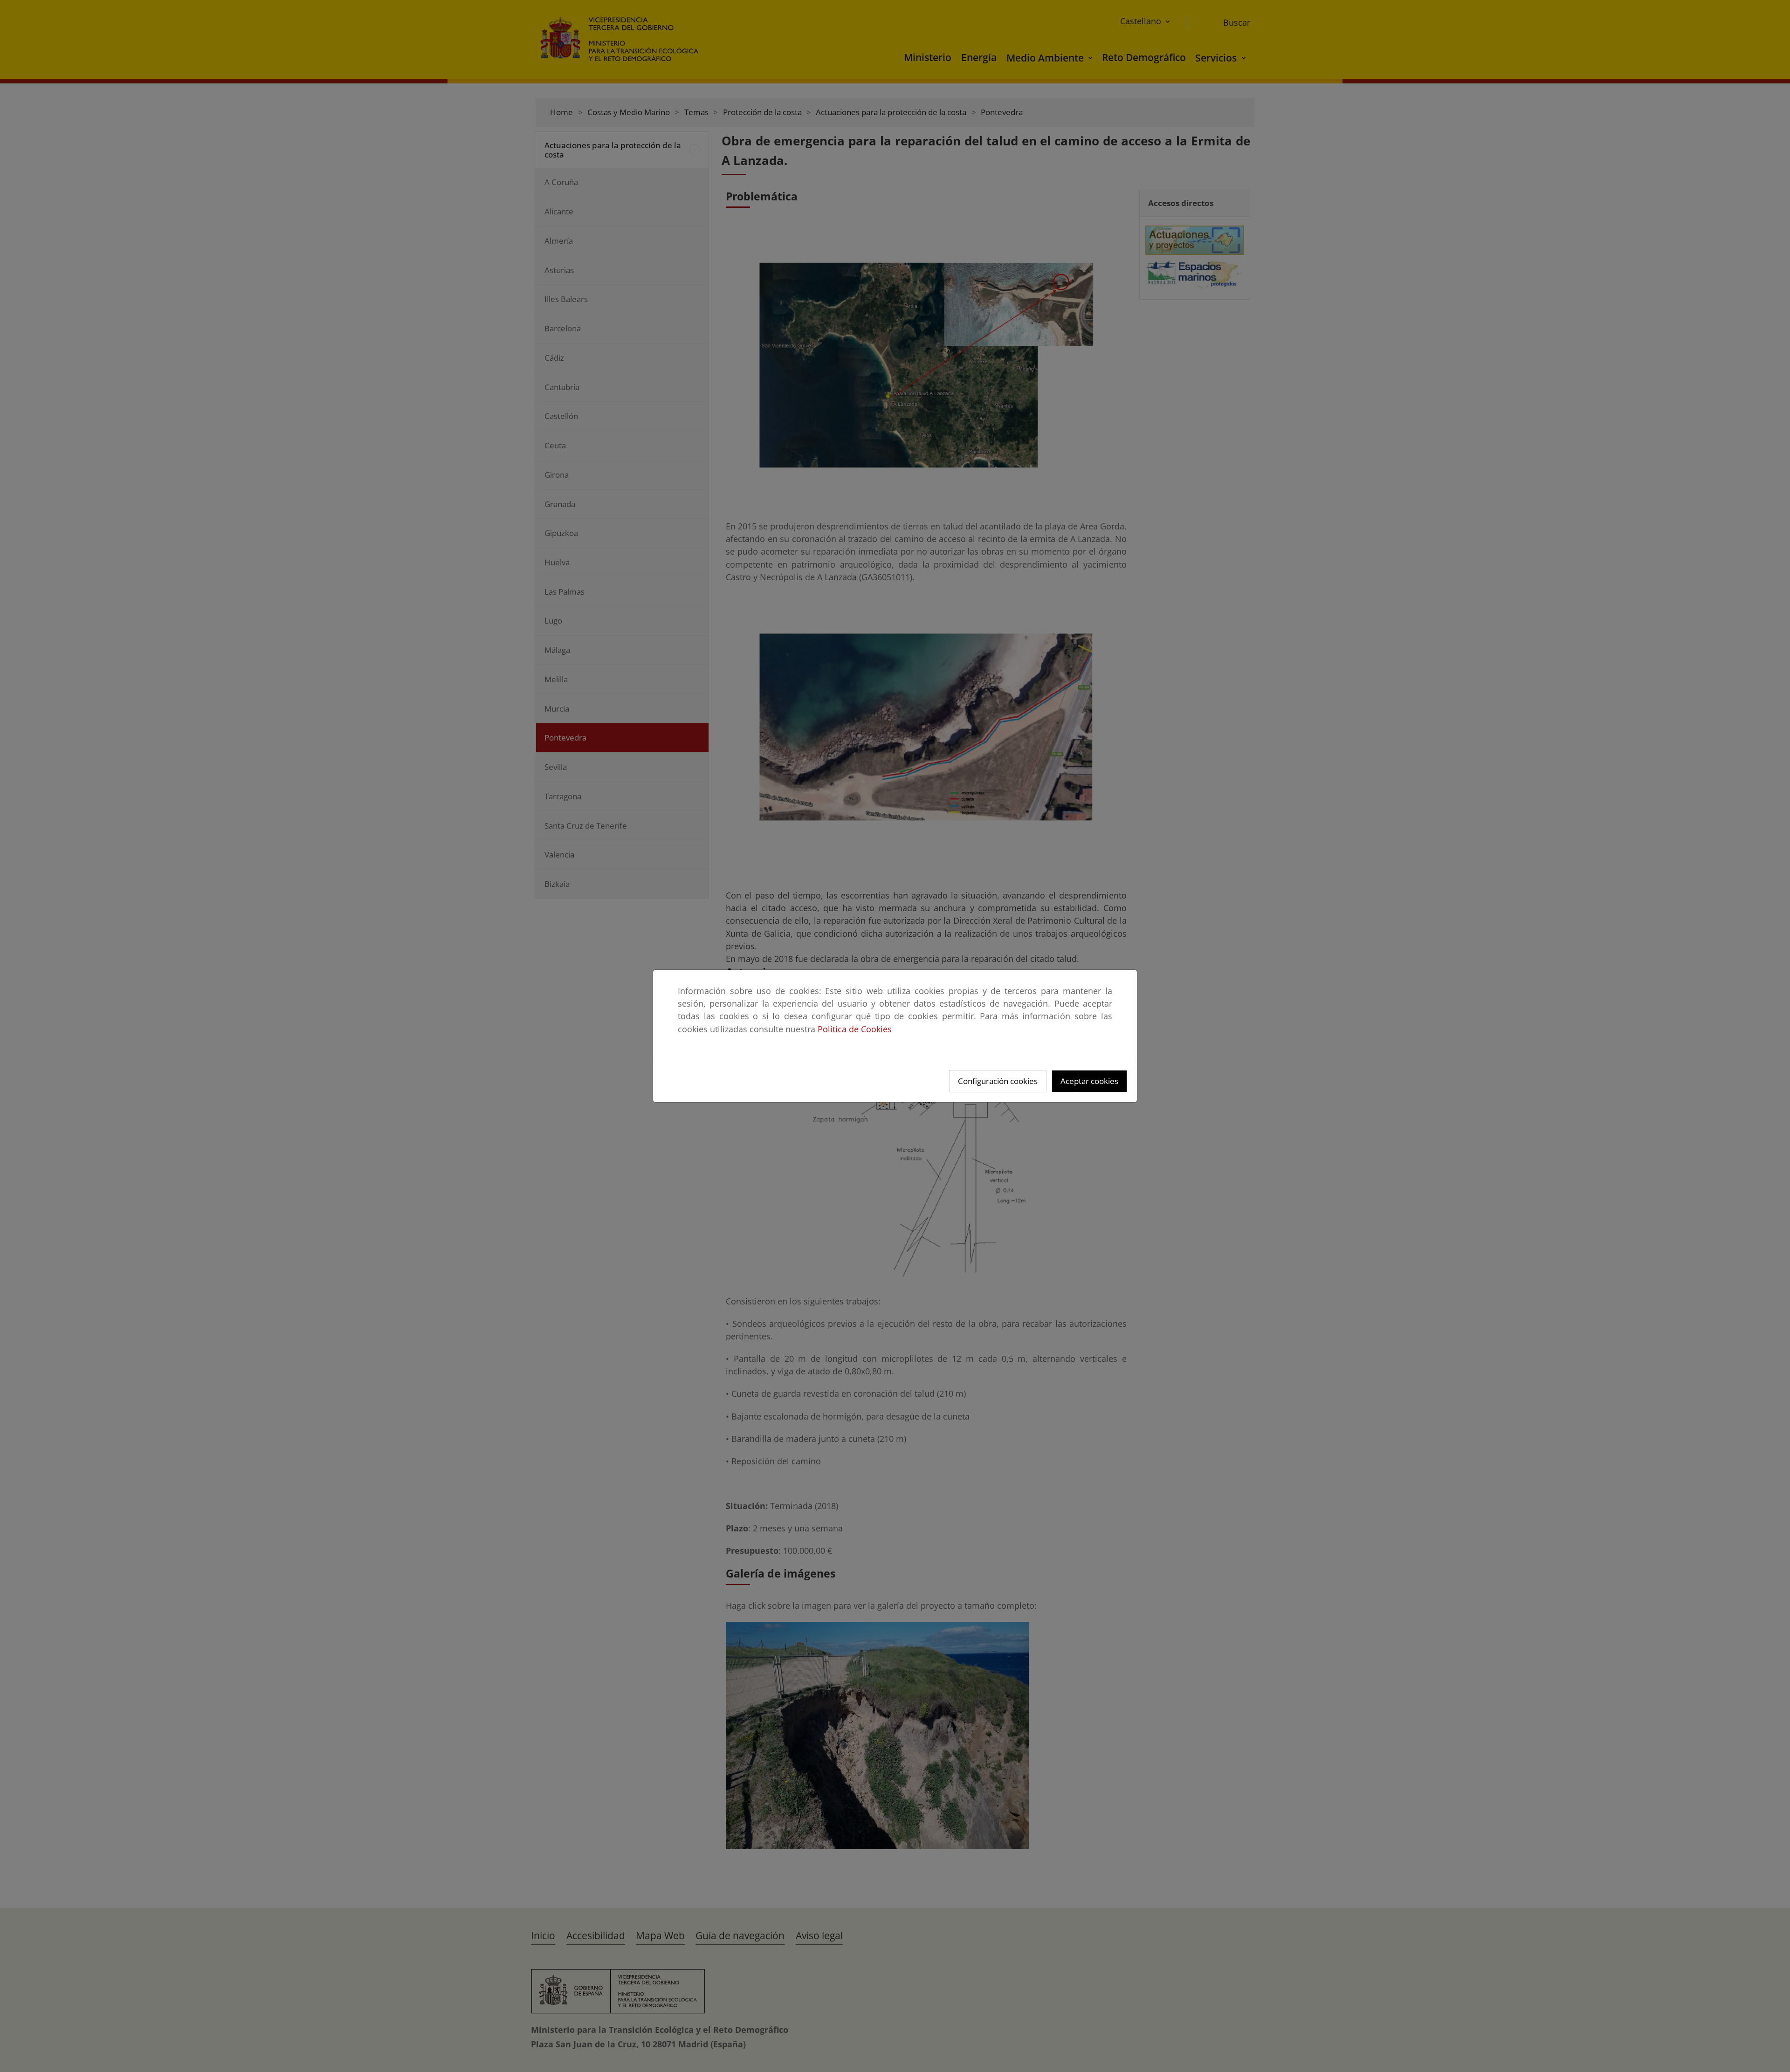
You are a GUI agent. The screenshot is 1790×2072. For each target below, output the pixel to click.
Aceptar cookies (1089, 1081)
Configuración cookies (998, 1081)
